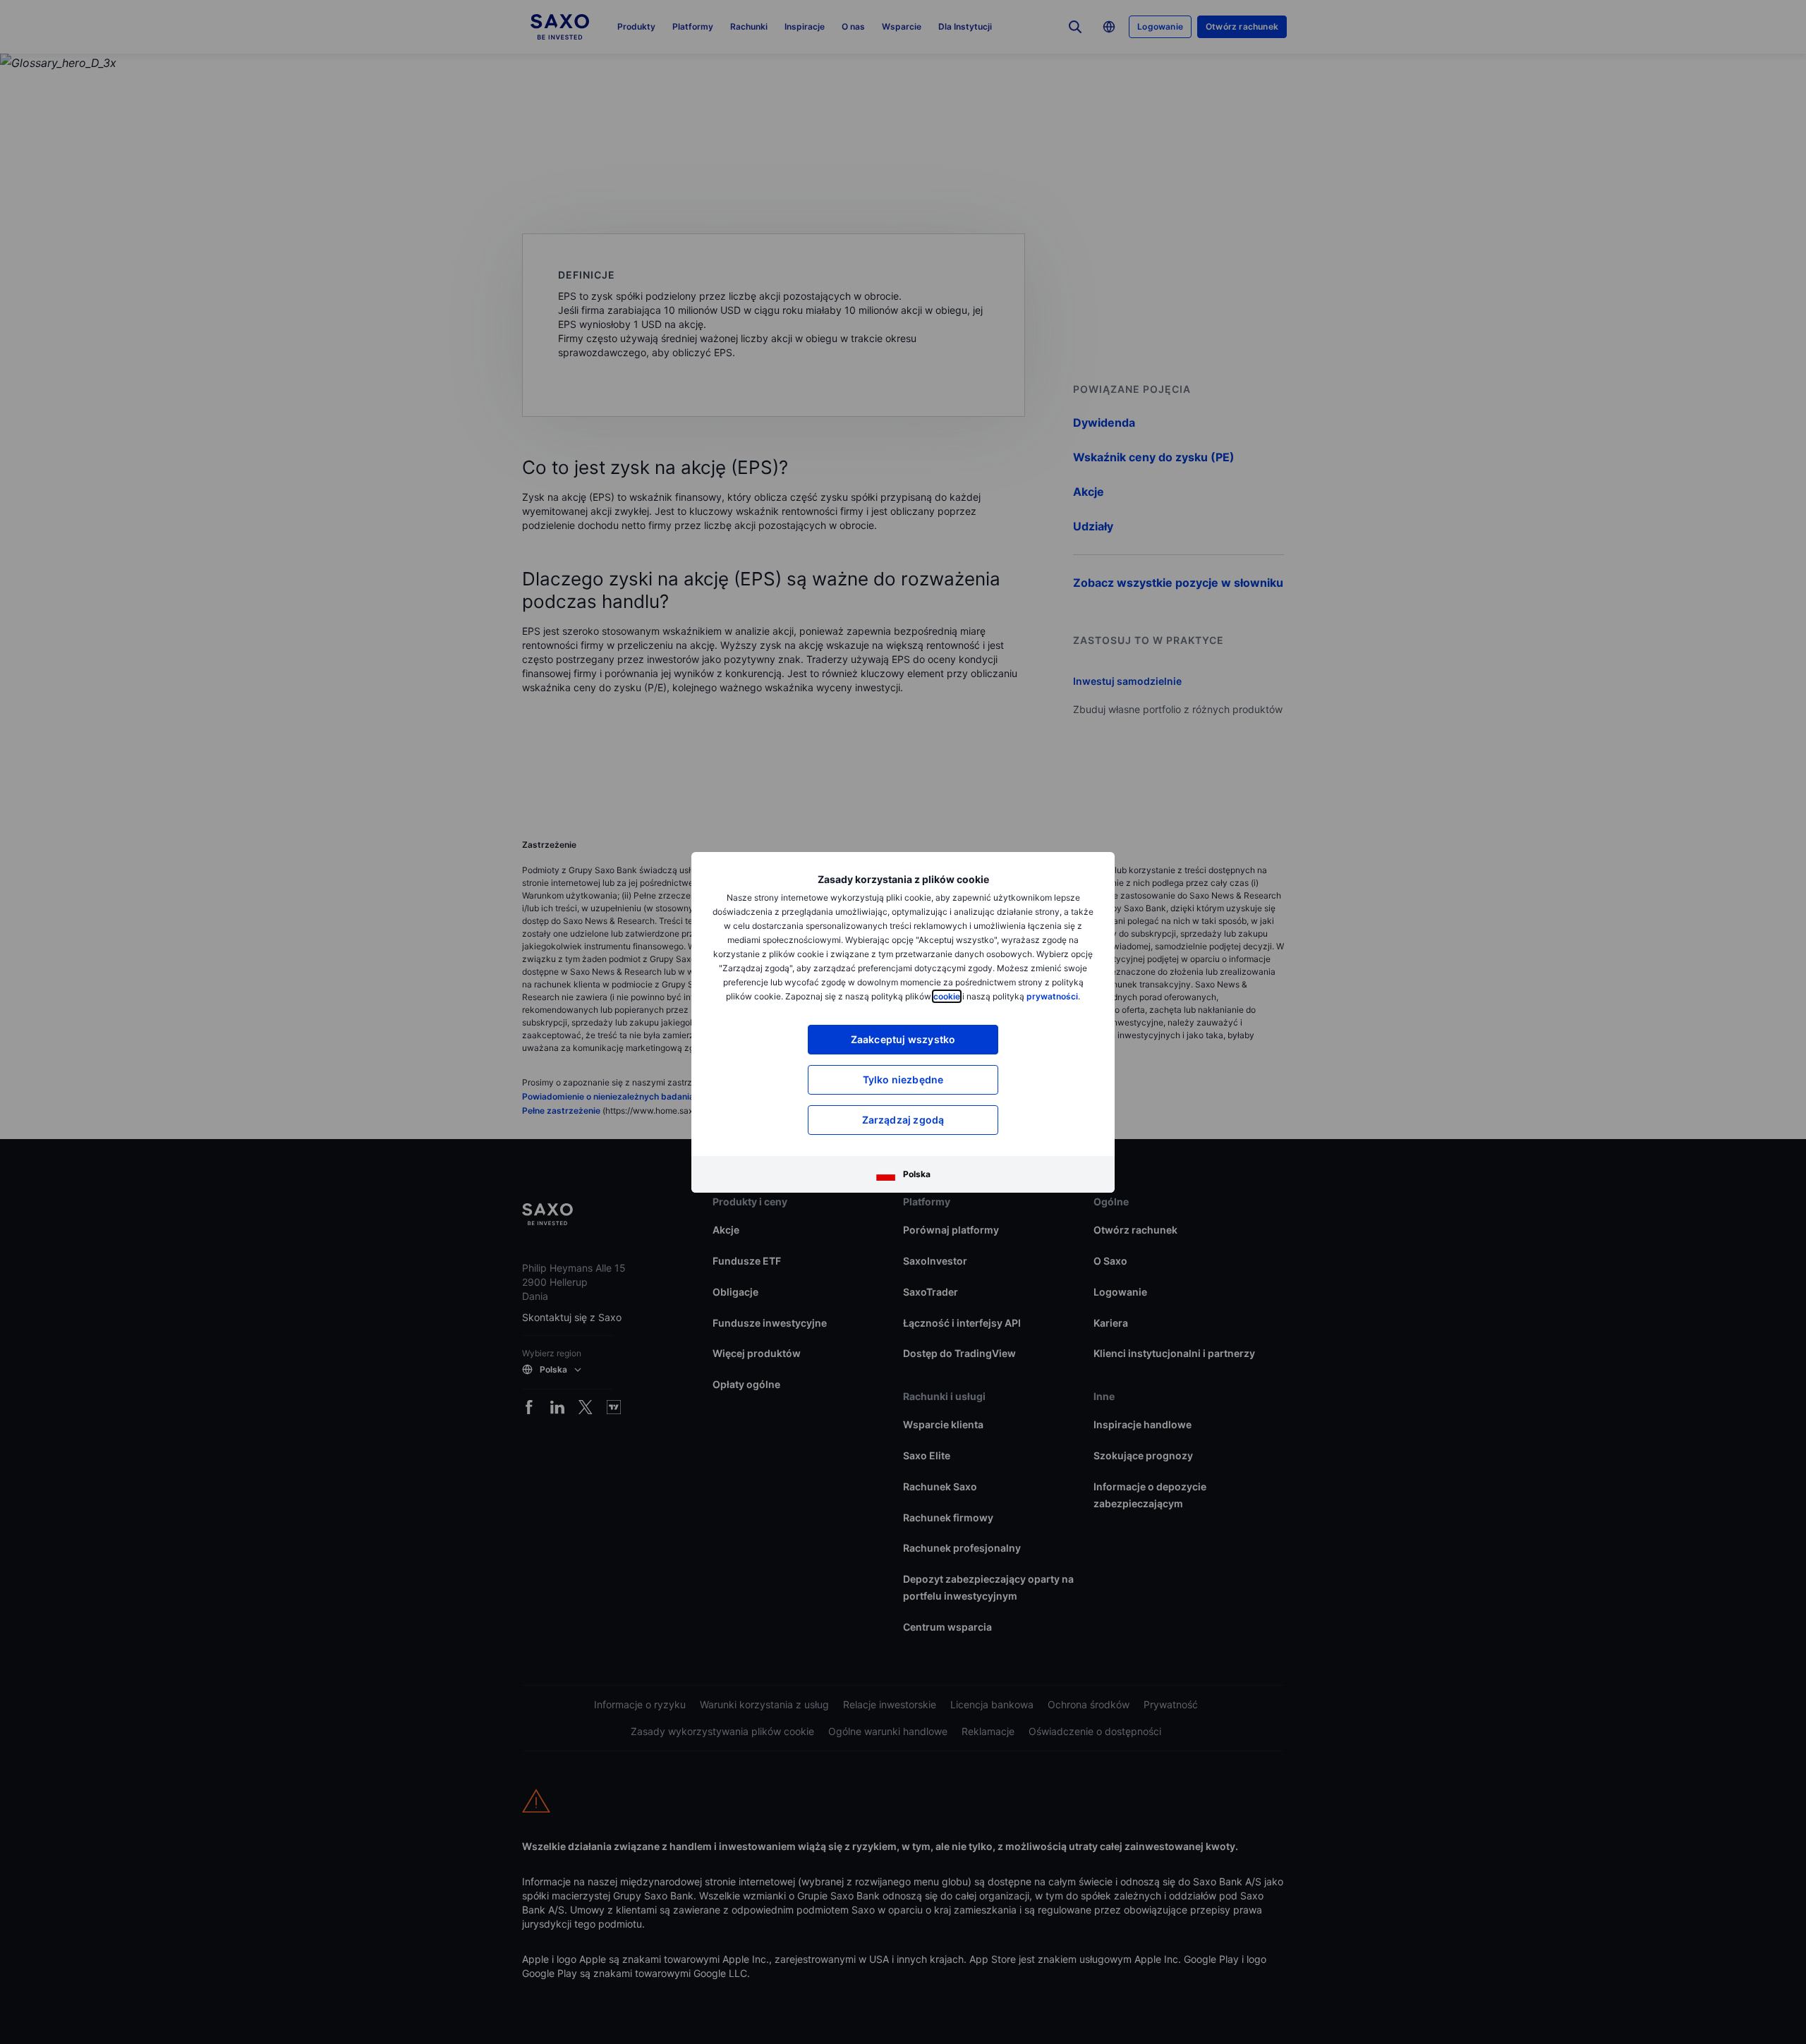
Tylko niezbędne (903, 1079)
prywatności (1052, 996)
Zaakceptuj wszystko (903, 1039)
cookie (947, 996)
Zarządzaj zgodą (903, 1120)
